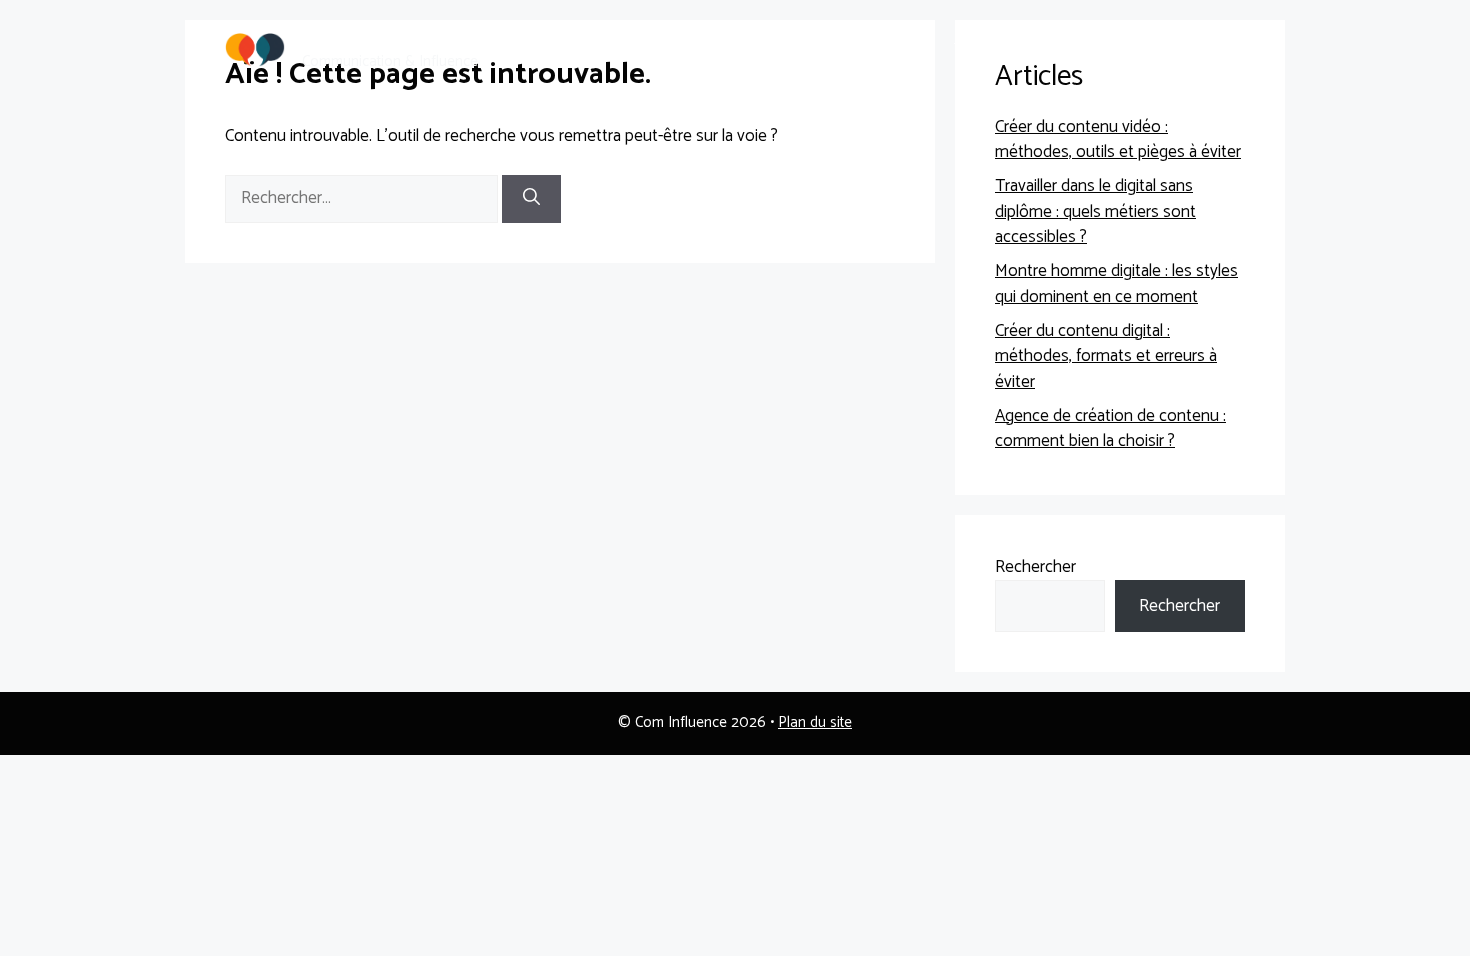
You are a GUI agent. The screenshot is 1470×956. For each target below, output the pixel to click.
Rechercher (1035, 567)
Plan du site (815, 722)
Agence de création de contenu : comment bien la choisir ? (1110, 429)
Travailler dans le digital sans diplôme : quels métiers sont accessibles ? (1095, 211)
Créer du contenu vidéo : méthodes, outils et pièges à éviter (1118, 140)
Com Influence (367, 38)
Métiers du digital (860, 49)
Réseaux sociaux (713, 49)
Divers (1204, 49)
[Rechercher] (531, 199)
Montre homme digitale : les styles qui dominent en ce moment (1116, 284)
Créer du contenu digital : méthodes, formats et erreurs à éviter (1106, 356)
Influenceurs (1104, 49)
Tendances (989, 49)
